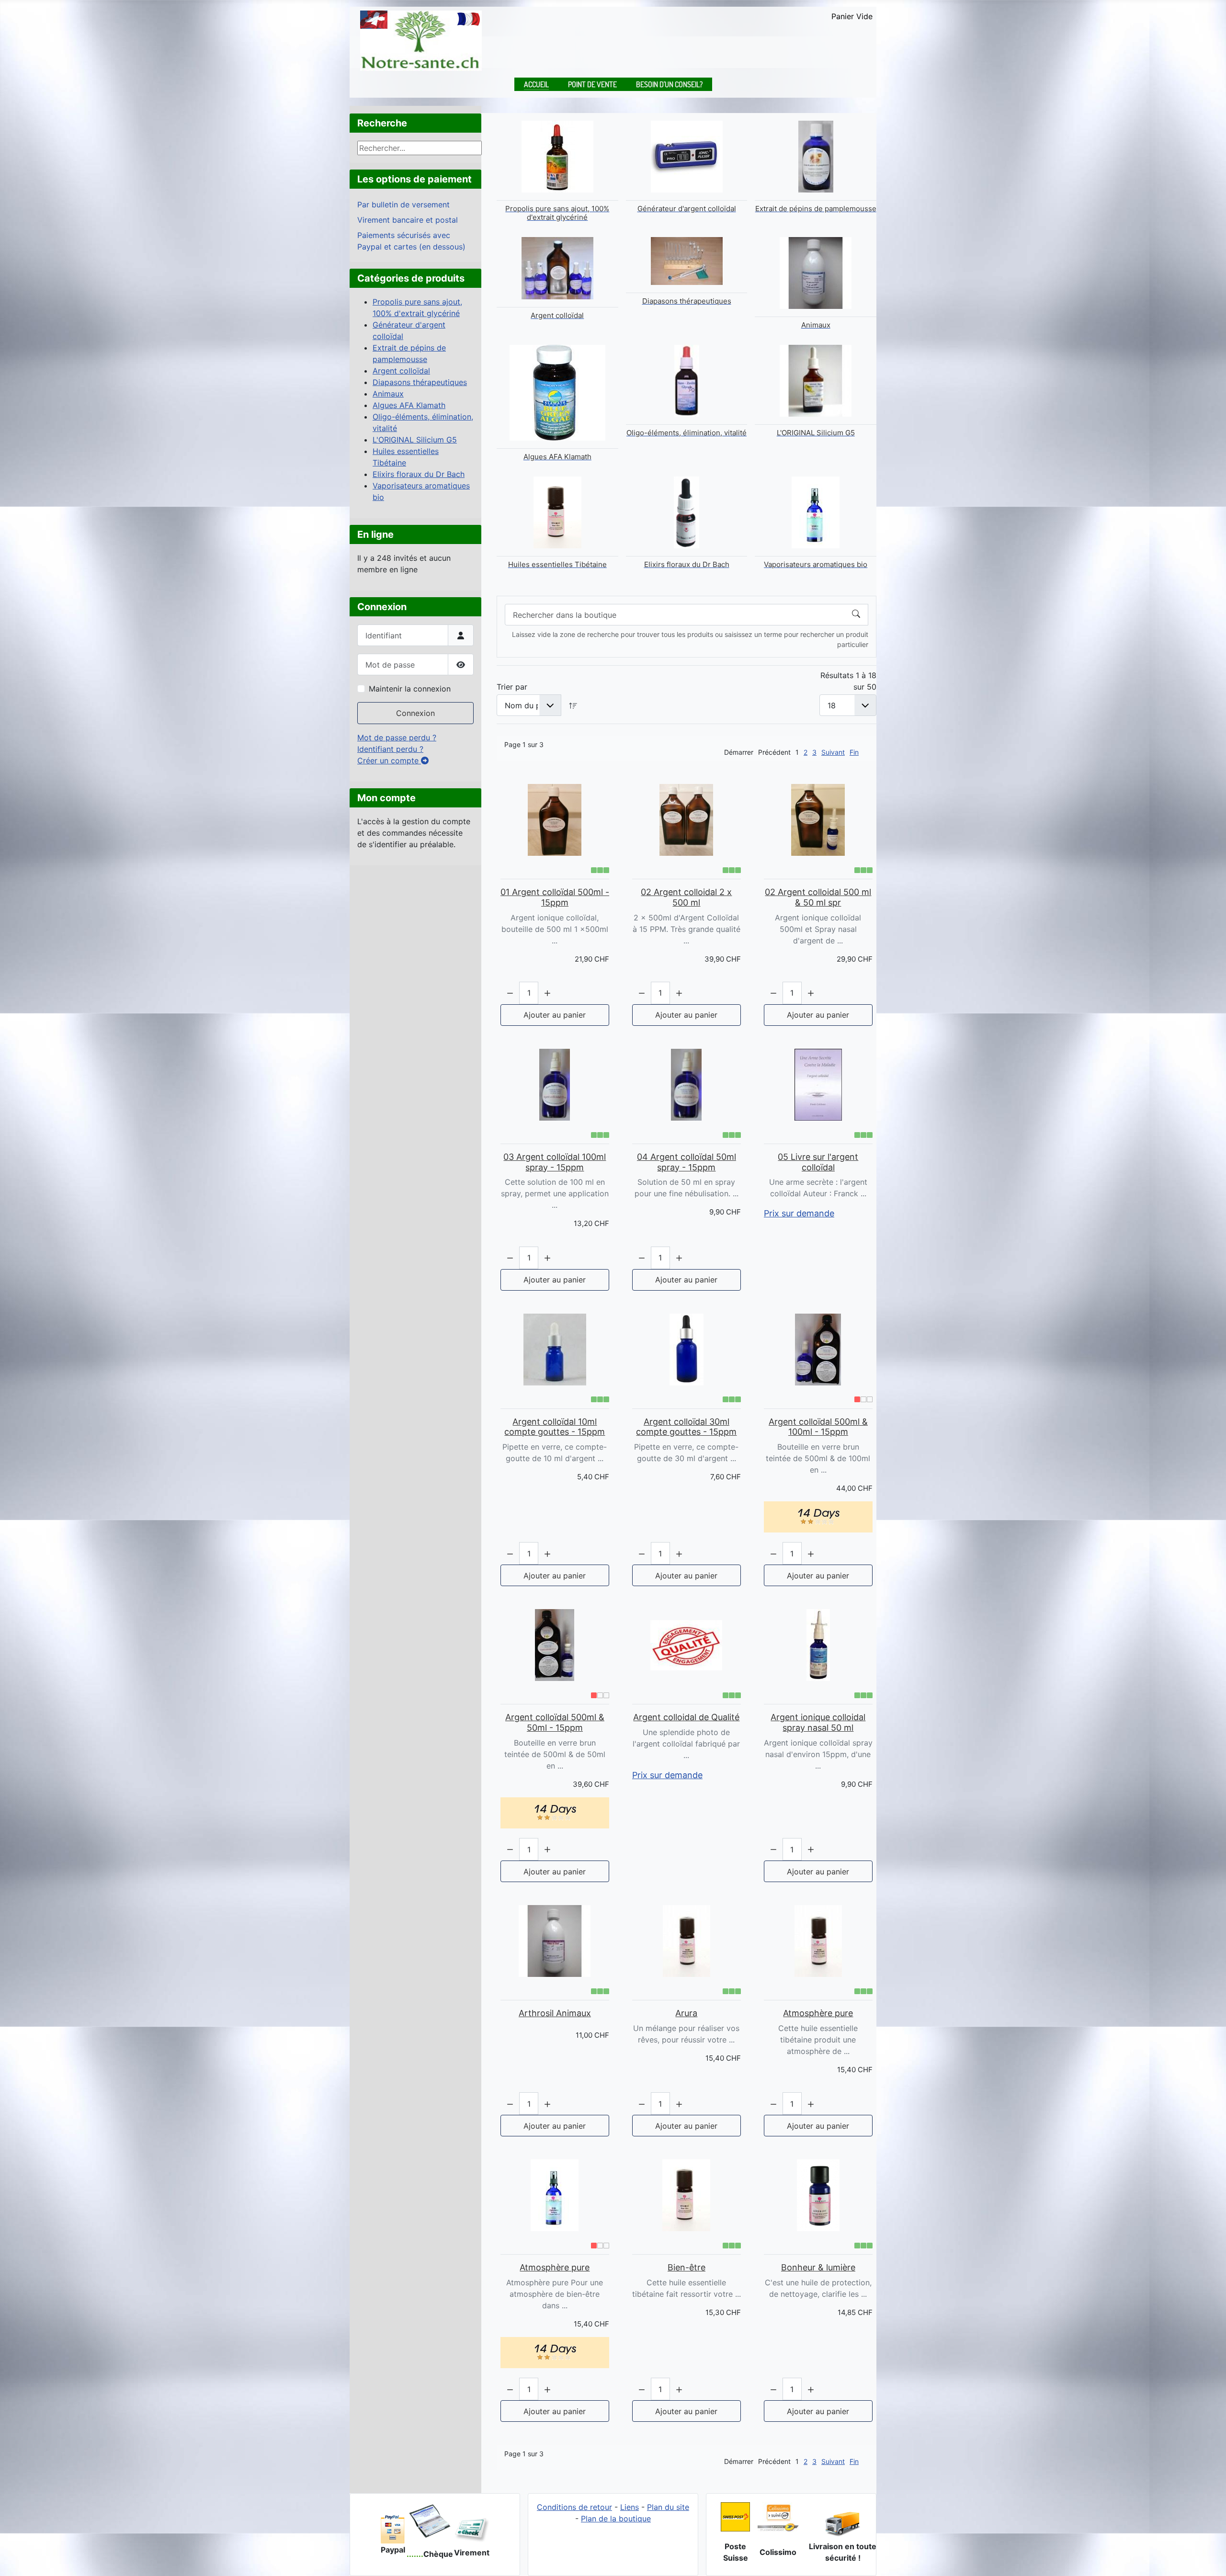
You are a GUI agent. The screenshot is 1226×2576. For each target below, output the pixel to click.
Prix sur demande (799, 1213)
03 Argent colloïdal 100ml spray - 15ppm (555, 1162)
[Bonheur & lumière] (818, 2195)
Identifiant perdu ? (390, 749)
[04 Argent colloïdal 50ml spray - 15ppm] (687, 1085)
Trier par (512, 687)
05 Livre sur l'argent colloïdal (818, 1162)
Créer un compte (389, 760)
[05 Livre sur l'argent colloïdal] (818, 1085)
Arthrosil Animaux (555, 2013)
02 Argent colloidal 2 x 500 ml (686, 897)
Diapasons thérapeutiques (420, 382)
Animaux (388, 394)
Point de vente (592, 84)
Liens (630, 2507)
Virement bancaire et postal (408, 220)
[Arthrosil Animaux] (555, 1941)
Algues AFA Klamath (409, 405)
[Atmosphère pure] (818, 1941)
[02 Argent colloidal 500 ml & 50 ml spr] (818, 820)
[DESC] (573, 705)
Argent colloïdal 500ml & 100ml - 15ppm (818, 1427)
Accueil (536, 84)
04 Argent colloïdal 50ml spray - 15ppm (687, 1162)
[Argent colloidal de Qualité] (687, 1645)
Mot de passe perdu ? (397, 738)
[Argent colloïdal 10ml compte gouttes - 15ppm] (555, 1350)
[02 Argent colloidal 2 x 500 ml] (687, 820)
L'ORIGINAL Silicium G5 (415, 440)
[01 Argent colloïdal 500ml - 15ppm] (555, 820)
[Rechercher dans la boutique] (856, 615)
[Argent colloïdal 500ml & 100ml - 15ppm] (818, 1350)
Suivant (833, 752)
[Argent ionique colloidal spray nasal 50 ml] (818, 1645)
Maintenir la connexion (410, 689)
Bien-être (687, 2267)
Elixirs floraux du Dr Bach (419, 474)
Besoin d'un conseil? (669, 84)
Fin (854, 752)
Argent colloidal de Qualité (686, 1717)
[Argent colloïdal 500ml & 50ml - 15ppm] (555, 1645)
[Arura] (687, 1941)
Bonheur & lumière (818, 2267)
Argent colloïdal (401, 371)
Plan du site (668, 2507)
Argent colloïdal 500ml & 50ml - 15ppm (555, 1722)
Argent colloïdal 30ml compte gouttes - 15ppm (686, 1427)
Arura (686, 2013)
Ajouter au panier (555, 1015)
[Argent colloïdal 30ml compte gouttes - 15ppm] (687, 1350)
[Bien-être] (687, 2195)
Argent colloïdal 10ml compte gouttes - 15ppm (555, 1427)
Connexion (415, 713)
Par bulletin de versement (403, 204)
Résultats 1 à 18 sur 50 (848, 681)
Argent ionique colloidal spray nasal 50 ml (818, 1722)
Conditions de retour (574, 2507)
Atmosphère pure (818, 2013)
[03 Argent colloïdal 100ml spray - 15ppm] (555, 1085)
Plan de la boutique (616, 2519)
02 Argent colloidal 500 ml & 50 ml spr (818, 897)
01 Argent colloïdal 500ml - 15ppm (555, 897)
